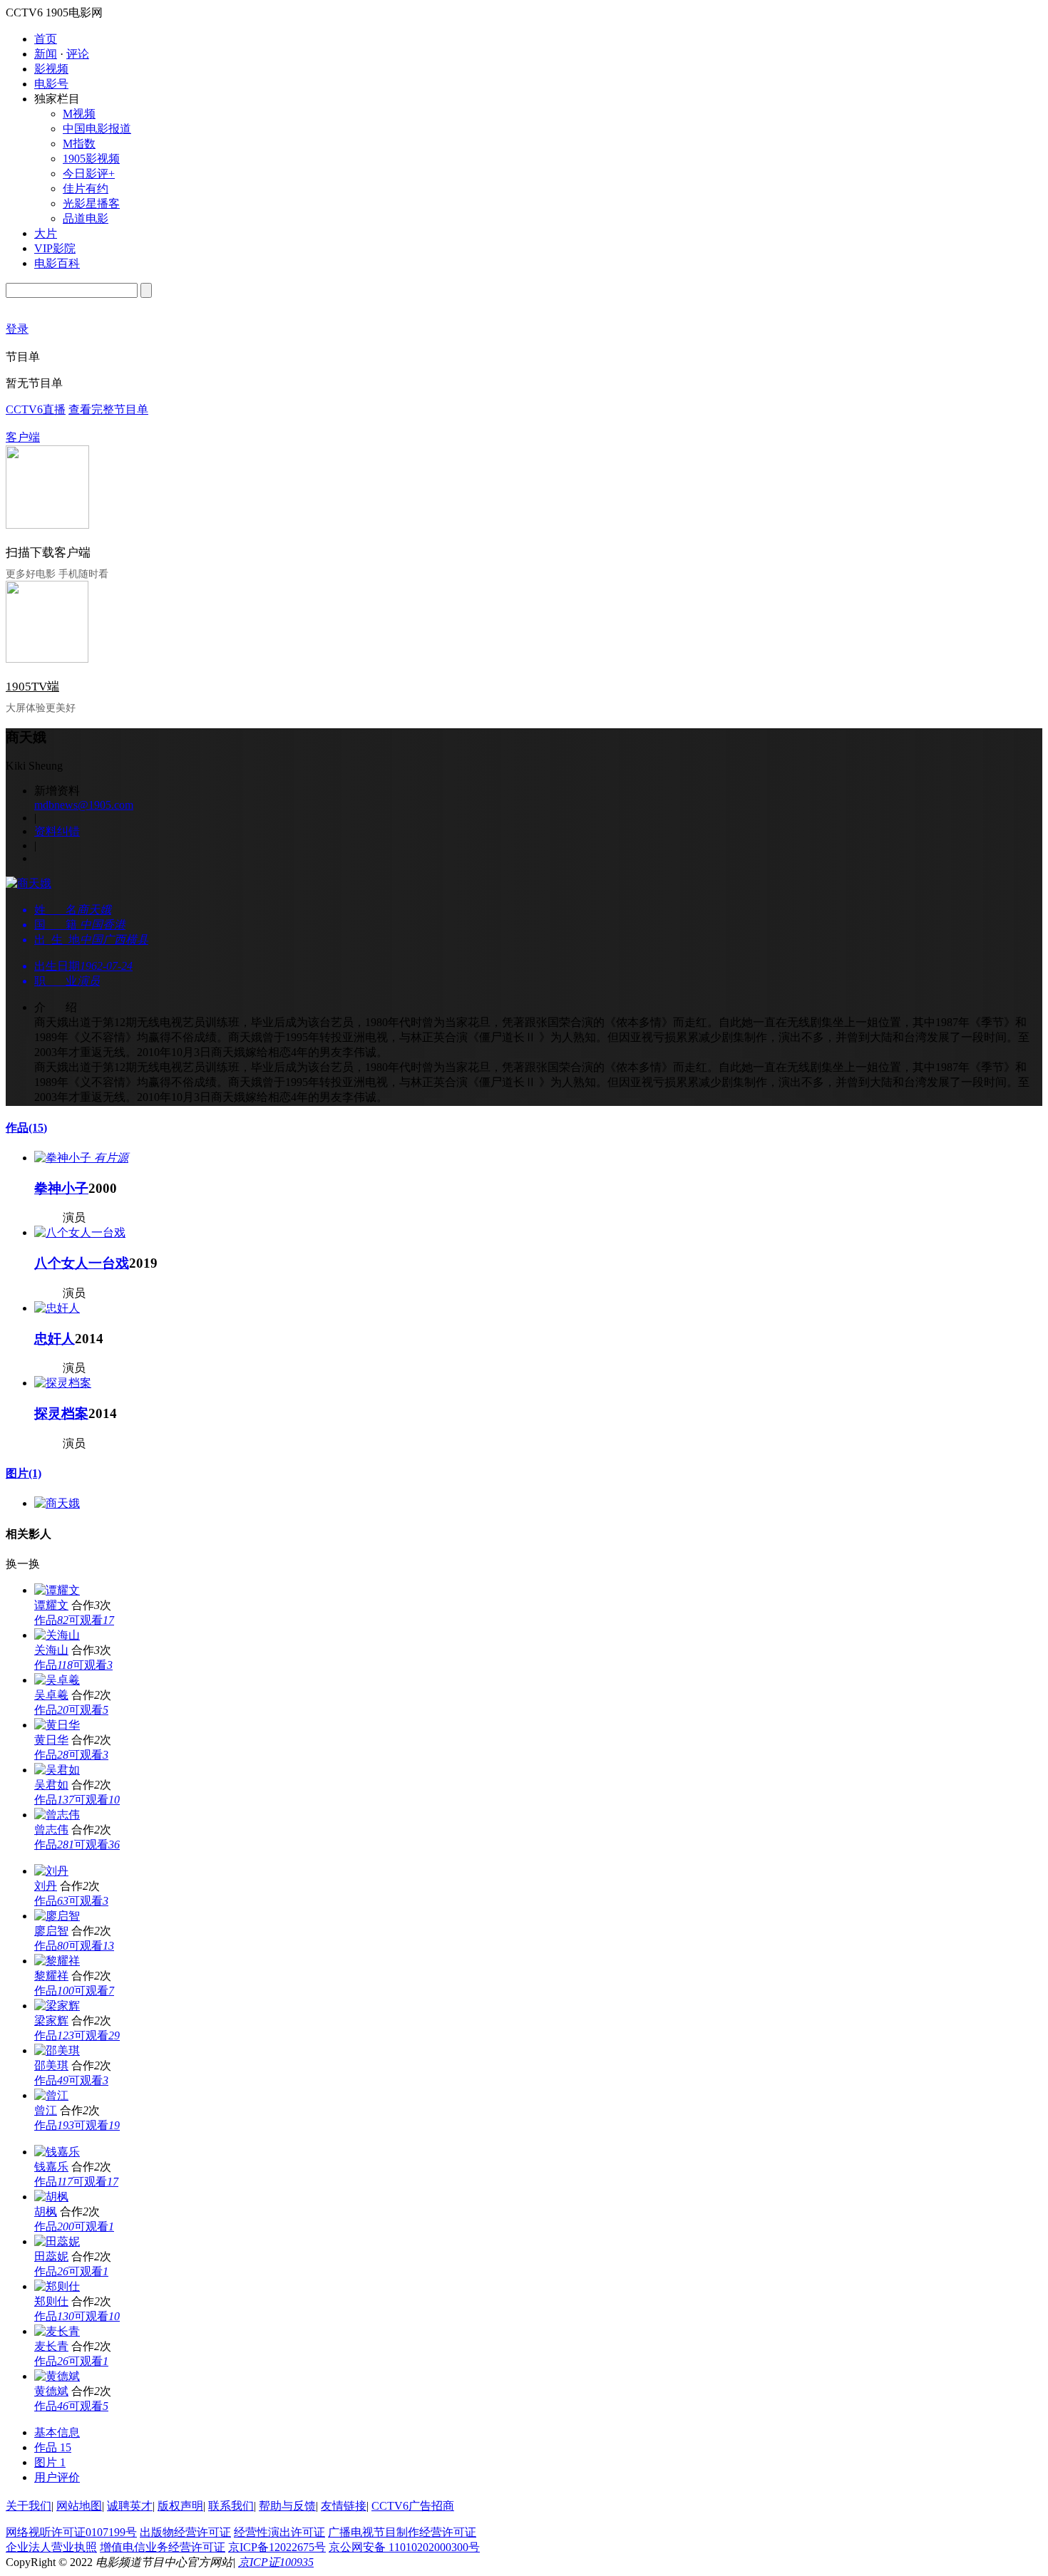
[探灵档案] (63, 1383)
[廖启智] (57, 1916)
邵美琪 (51, 2065)
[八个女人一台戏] (80, 1232)
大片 (46, 233)
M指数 (79, 144)
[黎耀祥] (57, 1961)
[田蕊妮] (57, 2241)
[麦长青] (57, 2331)
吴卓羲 (51, 1695)
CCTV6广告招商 (413, 2506)
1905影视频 (91, 159)
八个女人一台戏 (82, 1263)
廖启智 (51, 1931)
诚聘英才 (130, 2506)
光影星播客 (91, 203)
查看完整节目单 (108, 409)
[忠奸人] (57, 1308)
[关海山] (57, 1635)
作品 (26, 1128)
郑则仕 (51, 2301)
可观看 (91, 1620)
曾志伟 (51, 1830)
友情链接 (344, 2506)
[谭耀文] (57, 1590)
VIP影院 (55, 248)
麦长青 (51, 2346)
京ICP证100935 (276, 2562)
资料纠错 (57, 831)
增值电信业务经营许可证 (163, 2547)
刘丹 (46, 1886)
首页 (46, 39)
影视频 (51, 69)
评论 (78, 54)
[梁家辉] (57, 2006)
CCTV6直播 (36, 409)
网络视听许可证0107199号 (71, 2532)
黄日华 (51, 1740)
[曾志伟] (57, 1815)
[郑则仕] (57, 2286)
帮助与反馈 (287, 2506)
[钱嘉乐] (57, 2152)
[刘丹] (51, 1871)
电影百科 (57, 263)
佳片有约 (86, 188)
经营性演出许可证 (279, 2532)
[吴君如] (57, 1770)
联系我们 (231, 2506)
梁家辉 (51, 2021)
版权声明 (180, 2506)
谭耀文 (51, 1605)
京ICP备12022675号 (277, 2547)
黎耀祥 (51, 1976)
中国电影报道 (97, 129)
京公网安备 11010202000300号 (404, 2547)
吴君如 (51, 1785)
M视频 (79, 114)
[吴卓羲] (57, 1680)
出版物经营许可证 (185, 2532)
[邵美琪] (57, 2050)
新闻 (46, 54)
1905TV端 (32, 687)
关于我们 (29, 2506)
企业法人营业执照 (51, 2547)
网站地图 (79, 2506)
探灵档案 (61, 1413)
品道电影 (86, 218)
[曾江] (51, 2095)
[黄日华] (57, 1725)
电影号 (51, 84)
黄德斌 (51, 2391)
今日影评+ (89, 174)
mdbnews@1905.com (84, 805)
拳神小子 (61, 1188)
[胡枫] (51, 2197)
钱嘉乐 (51, 2167)
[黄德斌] (57, 2376)
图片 (24, 1473)
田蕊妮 (51, 2256)
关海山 (51, 1650)
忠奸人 (55, 1339)
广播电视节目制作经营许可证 (402, 2532)
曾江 (46, 2110)
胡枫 (46, 2212)
